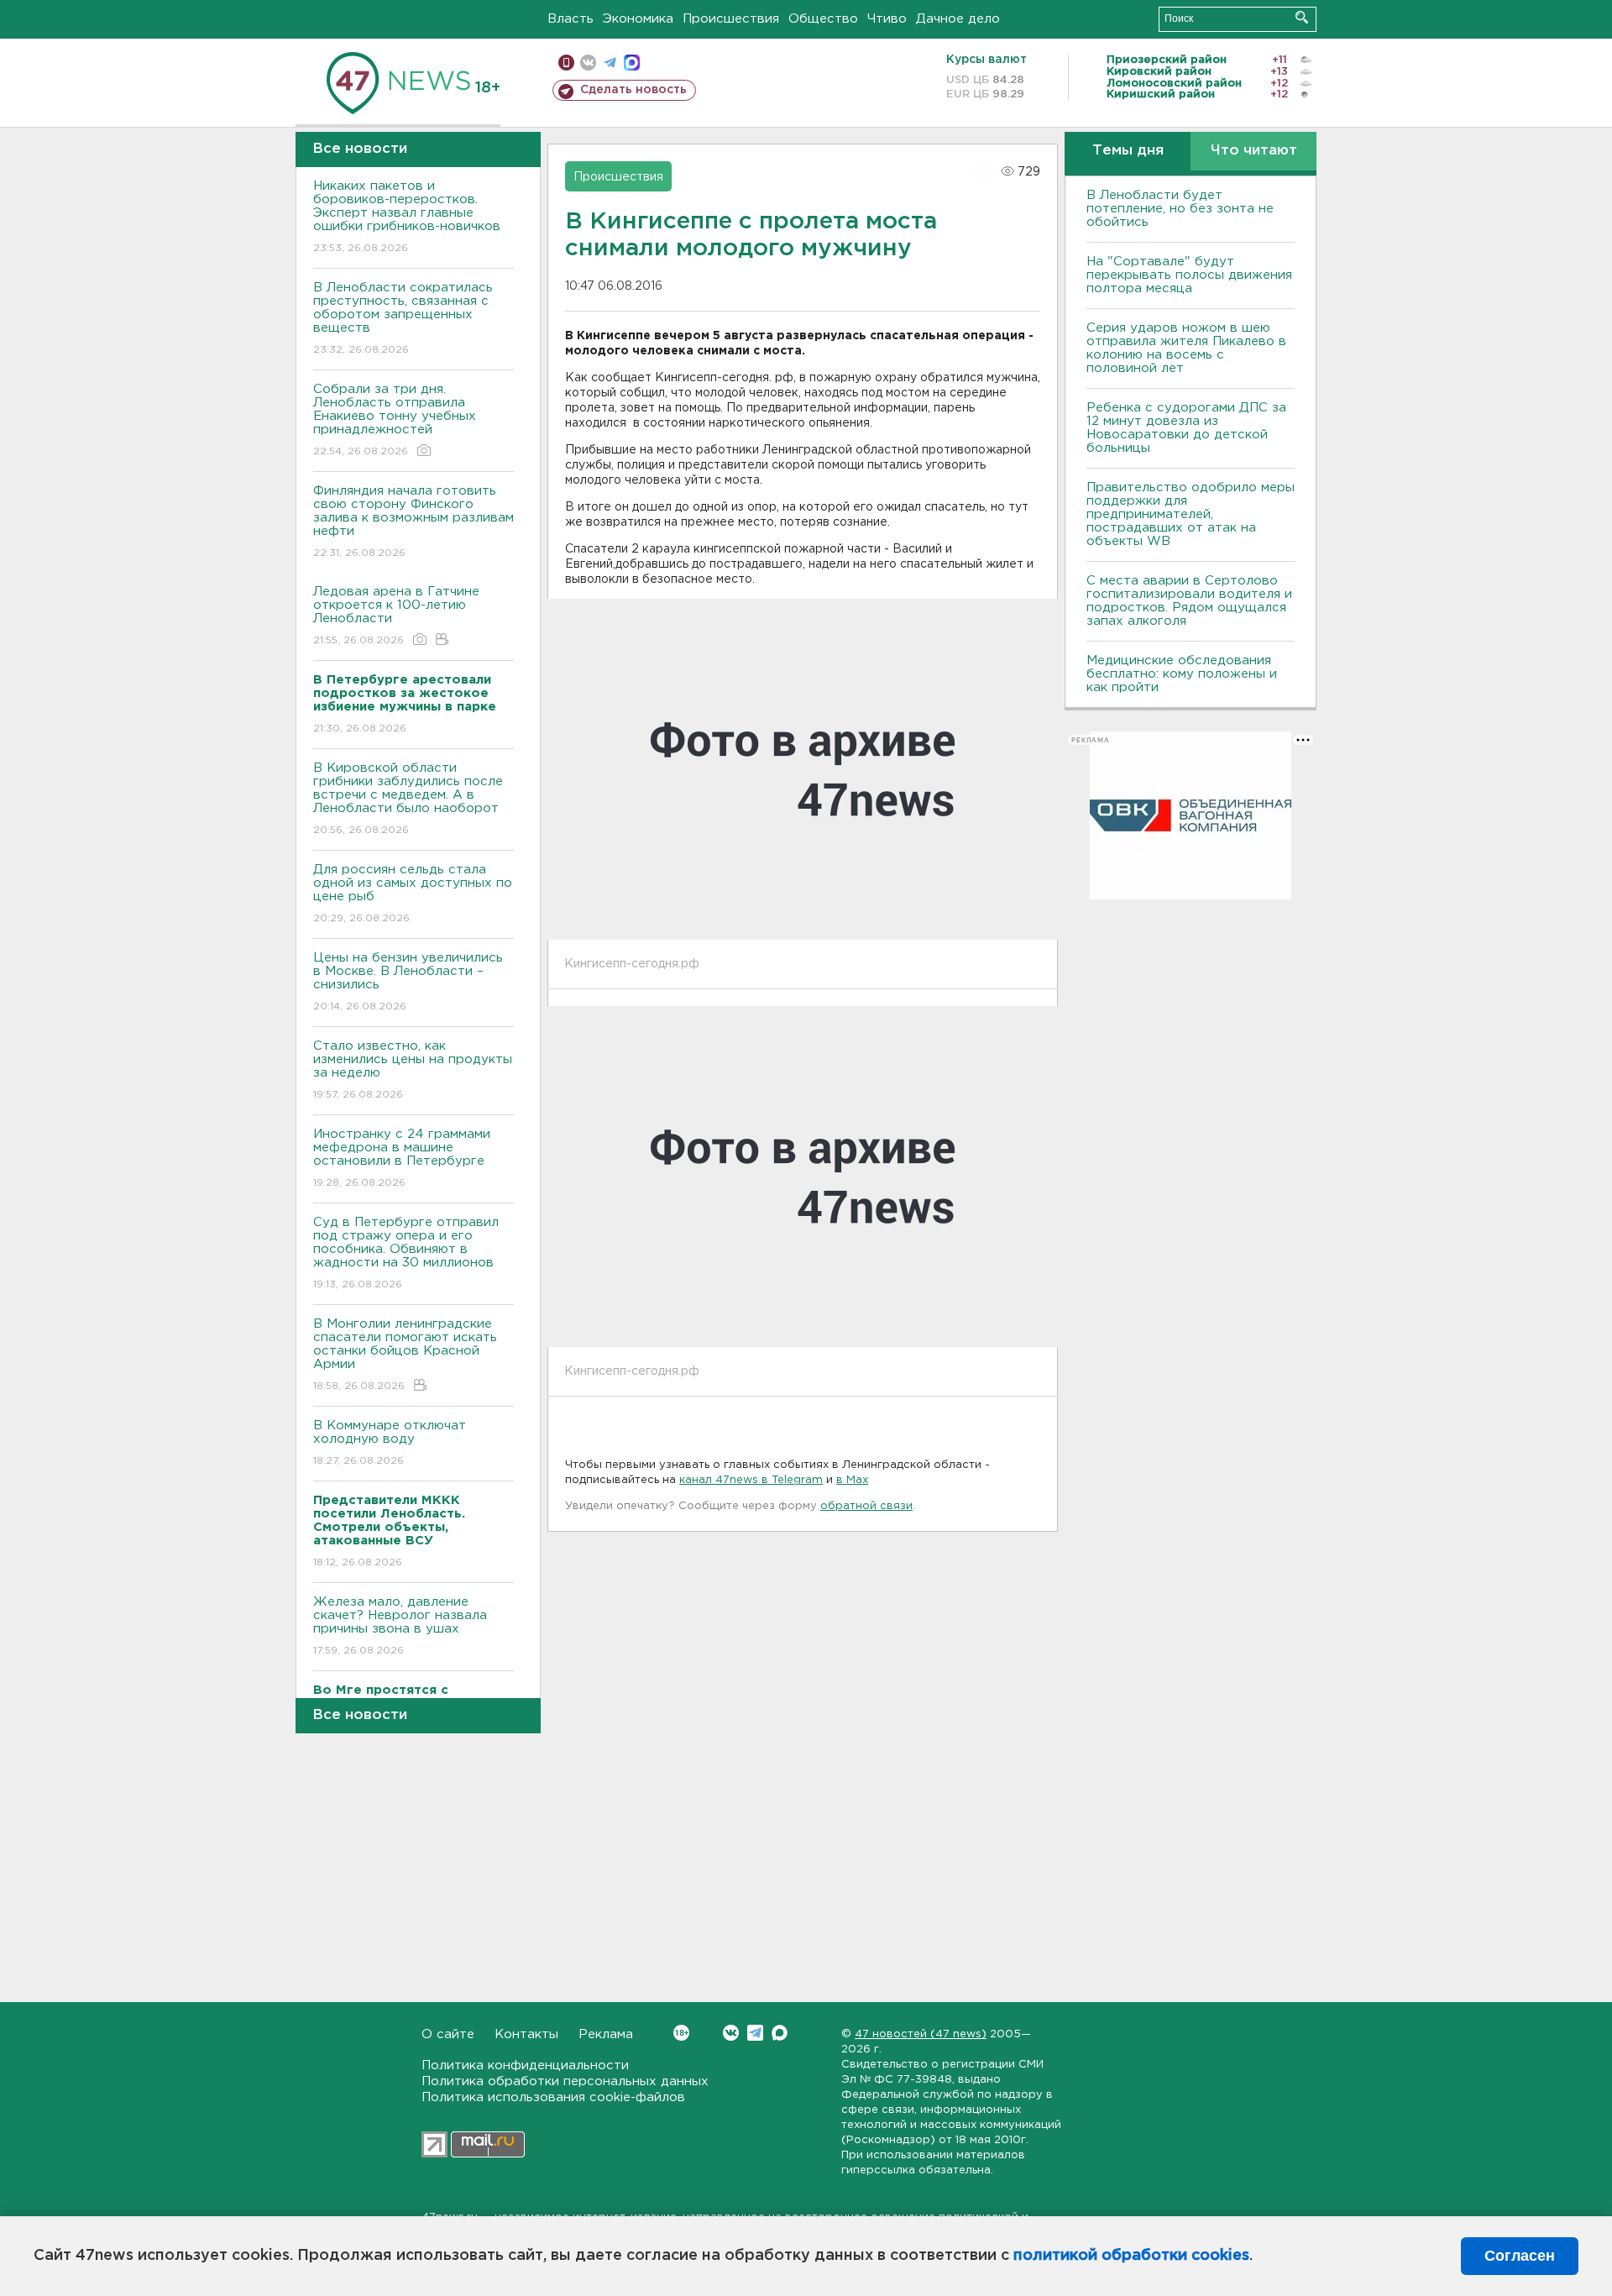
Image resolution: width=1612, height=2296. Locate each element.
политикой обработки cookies (1131, 2256)
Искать (1302, 17)
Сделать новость (633, 90)
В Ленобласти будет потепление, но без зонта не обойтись (1180, 209)
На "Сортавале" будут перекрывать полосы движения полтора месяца (1189, 275)
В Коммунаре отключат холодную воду (390, 1443)
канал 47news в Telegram (751, 1480)
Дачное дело (958, 19)
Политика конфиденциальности (525, 2065)
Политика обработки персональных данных (565, 2081)
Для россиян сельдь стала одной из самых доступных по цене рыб (413, 894)
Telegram (755, 2033)
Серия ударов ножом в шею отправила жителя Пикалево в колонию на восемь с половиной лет (1186, 348)
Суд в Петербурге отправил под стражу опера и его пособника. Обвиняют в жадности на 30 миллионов (406, 1253)
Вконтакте (731, 2033)
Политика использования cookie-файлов (553, 2097)
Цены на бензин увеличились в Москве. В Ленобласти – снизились (408, 982)
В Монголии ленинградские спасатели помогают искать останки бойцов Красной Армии (405, 1355)
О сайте (448, 2034)
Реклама (606, 2034)
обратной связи (866, 1506)
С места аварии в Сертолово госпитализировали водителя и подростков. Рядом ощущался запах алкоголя (1189, 601)
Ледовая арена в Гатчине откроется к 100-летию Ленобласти (396, 616)
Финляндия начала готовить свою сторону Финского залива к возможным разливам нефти (413, 522)
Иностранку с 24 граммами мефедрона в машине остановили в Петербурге (402, 1158)
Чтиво (887, 19)
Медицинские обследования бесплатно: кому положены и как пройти (1182, 674)
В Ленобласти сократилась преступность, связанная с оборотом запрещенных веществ (403, 318)
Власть (570, 19)
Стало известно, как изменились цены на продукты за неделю (413, 1070)
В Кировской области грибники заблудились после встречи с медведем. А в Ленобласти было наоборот (408, 799)
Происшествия (731, 19)
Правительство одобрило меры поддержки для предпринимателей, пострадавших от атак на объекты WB (1191, 514)
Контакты (526, 2034)
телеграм (610, 63)
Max (780, 2033)
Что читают (1254, 151)
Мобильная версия (566, 63)
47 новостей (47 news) (921, 2034)
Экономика (638, 19)
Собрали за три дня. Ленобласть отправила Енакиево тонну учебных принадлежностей (395, 420)
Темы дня (1128, 151)
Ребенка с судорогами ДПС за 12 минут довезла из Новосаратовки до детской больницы (1186, 428)
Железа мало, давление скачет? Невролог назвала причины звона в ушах (400, 1626)
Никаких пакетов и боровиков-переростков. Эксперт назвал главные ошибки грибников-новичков (407, 217)
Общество (823, 19)
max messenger (632, 63)
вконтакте (588, 63)
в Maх (852, 1480)
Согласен (1520, 2256)
